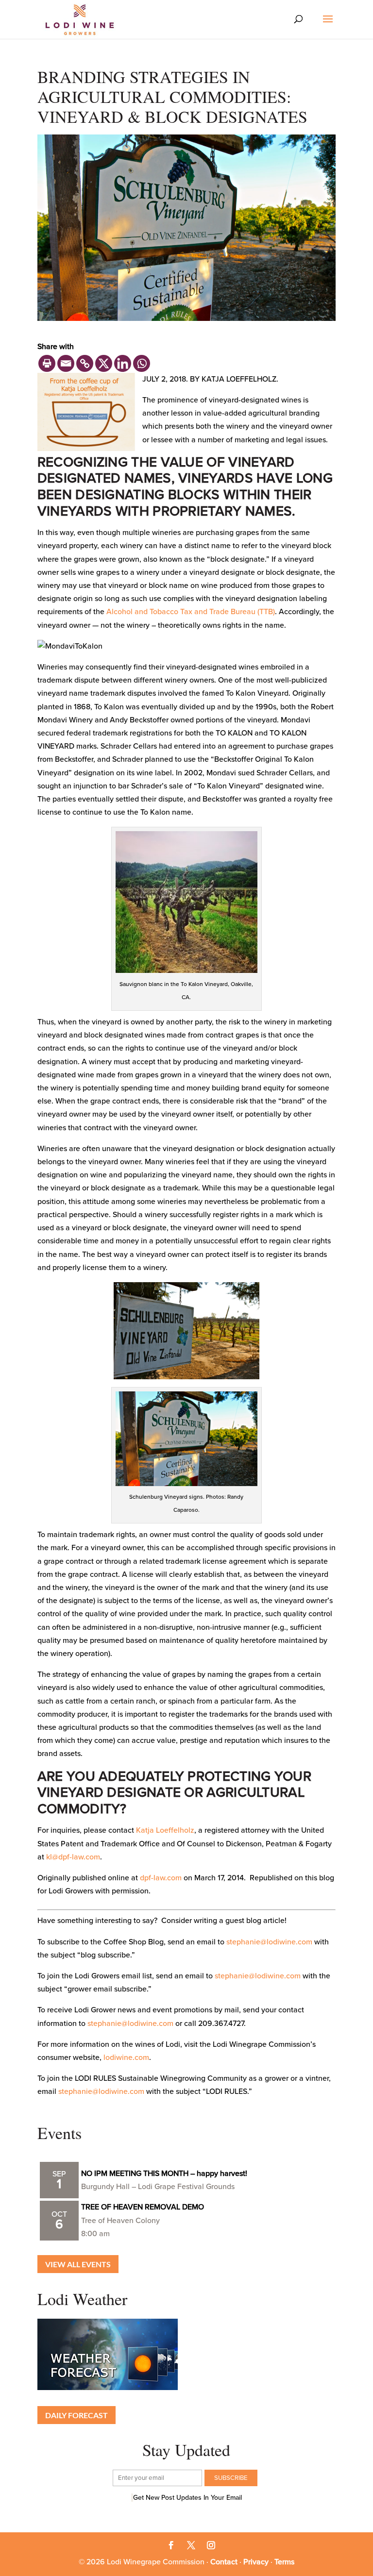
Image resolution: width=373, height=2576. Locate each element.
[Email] (66, 363)
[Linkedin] (123, 363)
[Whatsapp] (142, 363)
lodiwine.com (126, 2057)
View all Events (78, 2264)
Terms (284, 2562)
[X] (104, 363)
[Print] (47, 363)
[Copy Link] (85, 363)
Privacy (256, 2562)
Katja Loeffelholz (165, 1830)
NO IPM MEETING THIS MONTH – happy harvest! (164, 2174)
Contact (224, 2562)
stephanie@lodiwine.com (269, 1942)
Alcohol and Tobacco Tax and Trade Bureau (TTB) (191, 612)
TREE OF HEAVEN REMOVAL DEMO (143, 2207)
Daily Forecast (76, 2415)
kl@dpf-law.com (73, 1857)
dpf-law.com (161, 1878)
